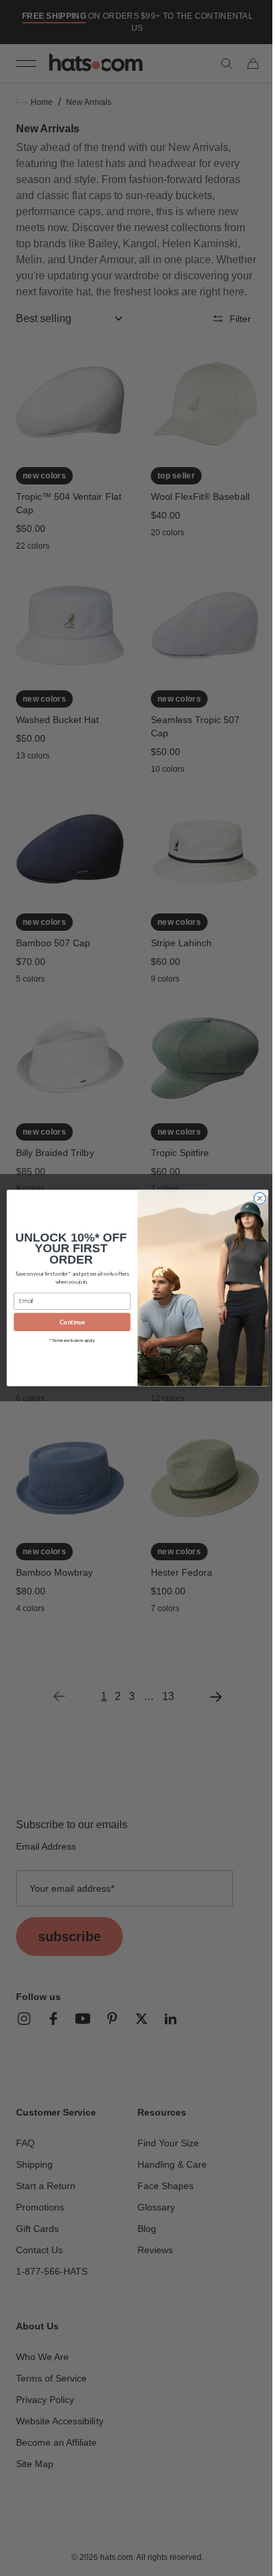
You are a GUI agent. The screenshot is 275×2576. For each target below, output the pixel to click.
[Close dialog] (255, 1199)
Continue (67, 1322)
